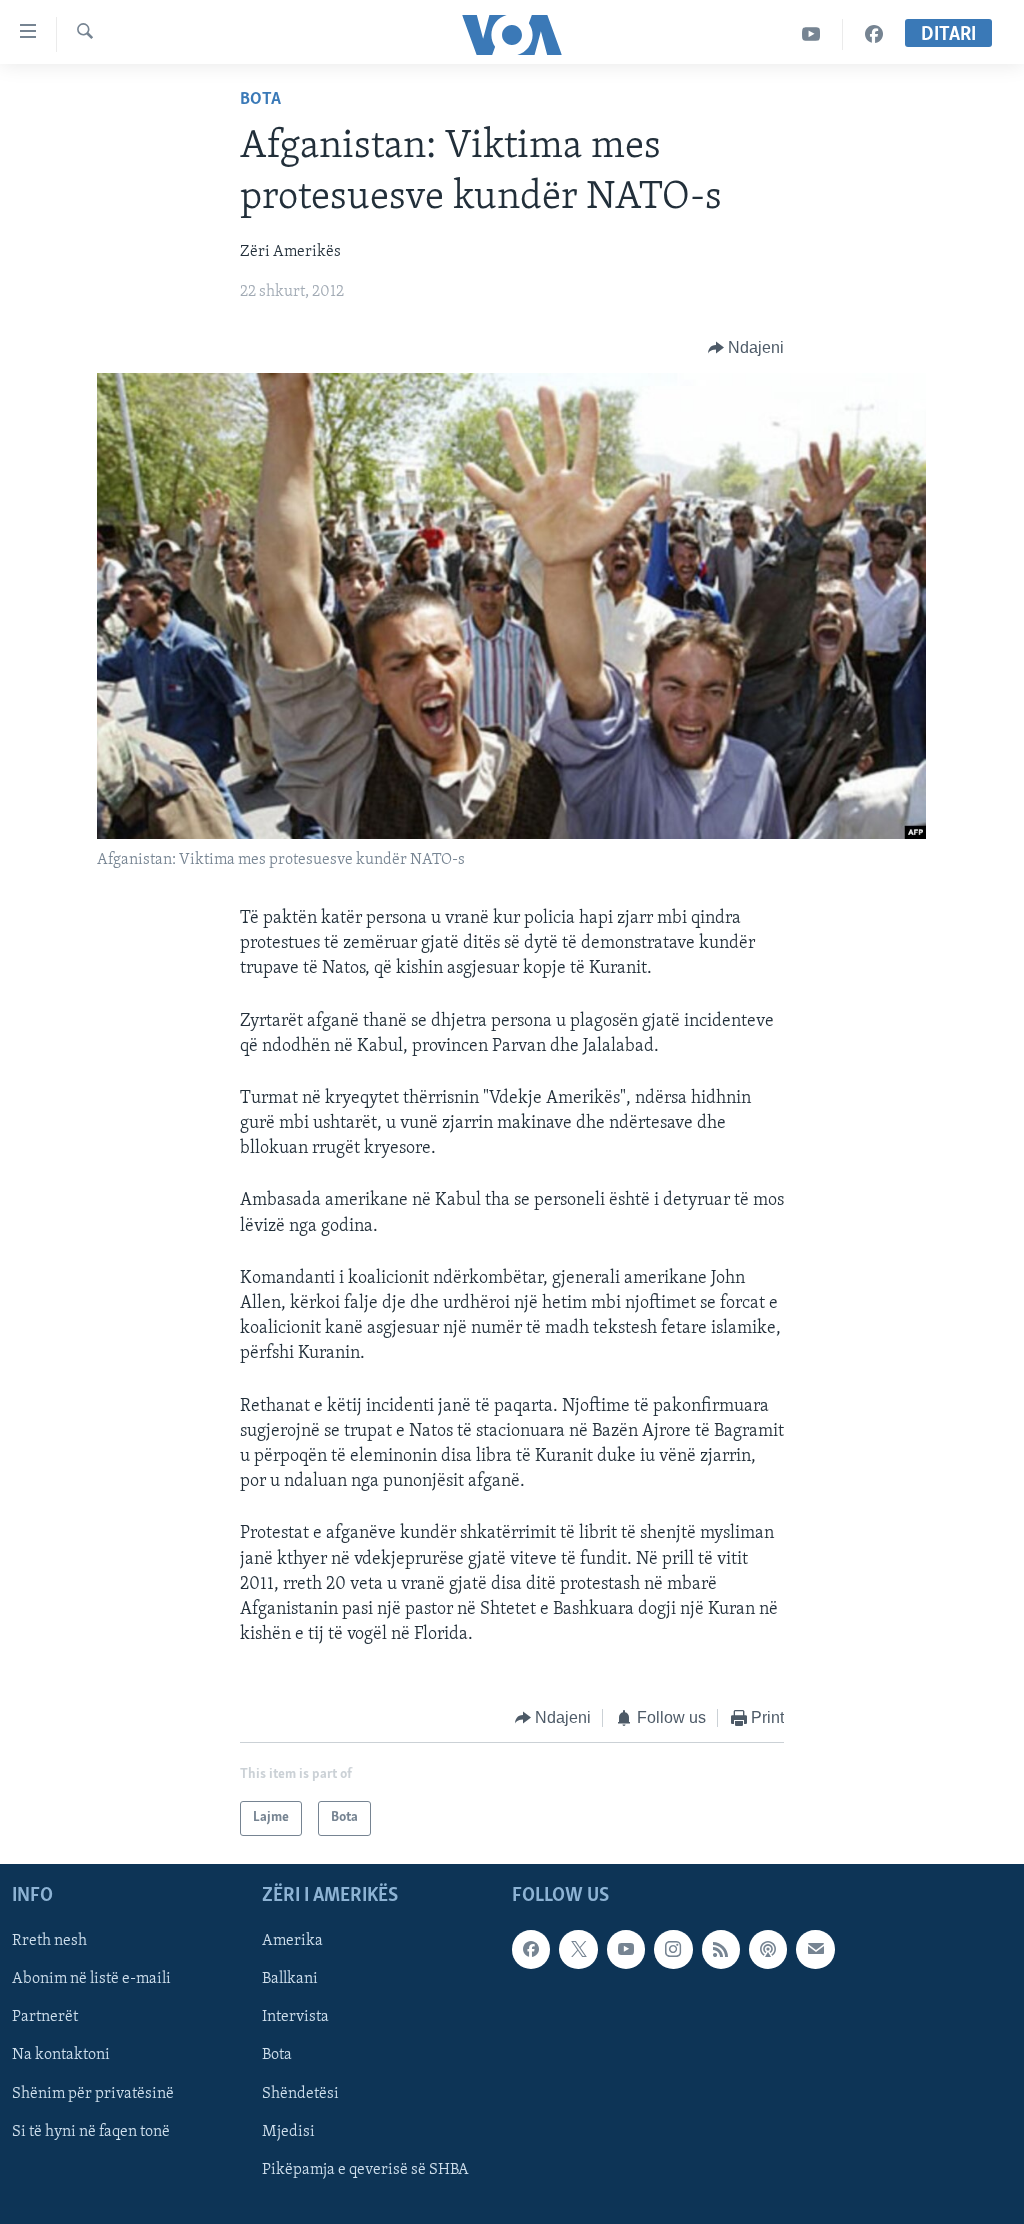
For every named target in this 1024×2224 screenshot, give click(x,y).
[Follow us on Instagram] (673, 1949)
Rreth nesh (49, 1941)
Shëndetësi (300, 2093)
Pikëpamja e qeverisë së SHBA (365, 2169)
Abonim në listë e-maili (91, 1979)
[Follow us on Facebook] (531, 1949)
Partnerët (45, 2017)
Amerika (292, 1941)
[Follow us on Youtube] (626, 1949)
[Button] (746, 348)
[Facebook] (874, 34)
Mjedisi (288, 2131)
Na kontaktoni (61, 2055)
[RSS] (721, 1949)
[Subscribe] (815, 1949)
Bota (260, 100)
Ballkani (290, 1979)
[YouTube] (811, 34)
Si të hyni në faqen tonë (91, 2131)
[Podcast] (768, 1949)
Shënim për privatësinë (93, 2093)
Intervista (295, 2017)
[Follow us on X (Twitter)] (578, 1949)
